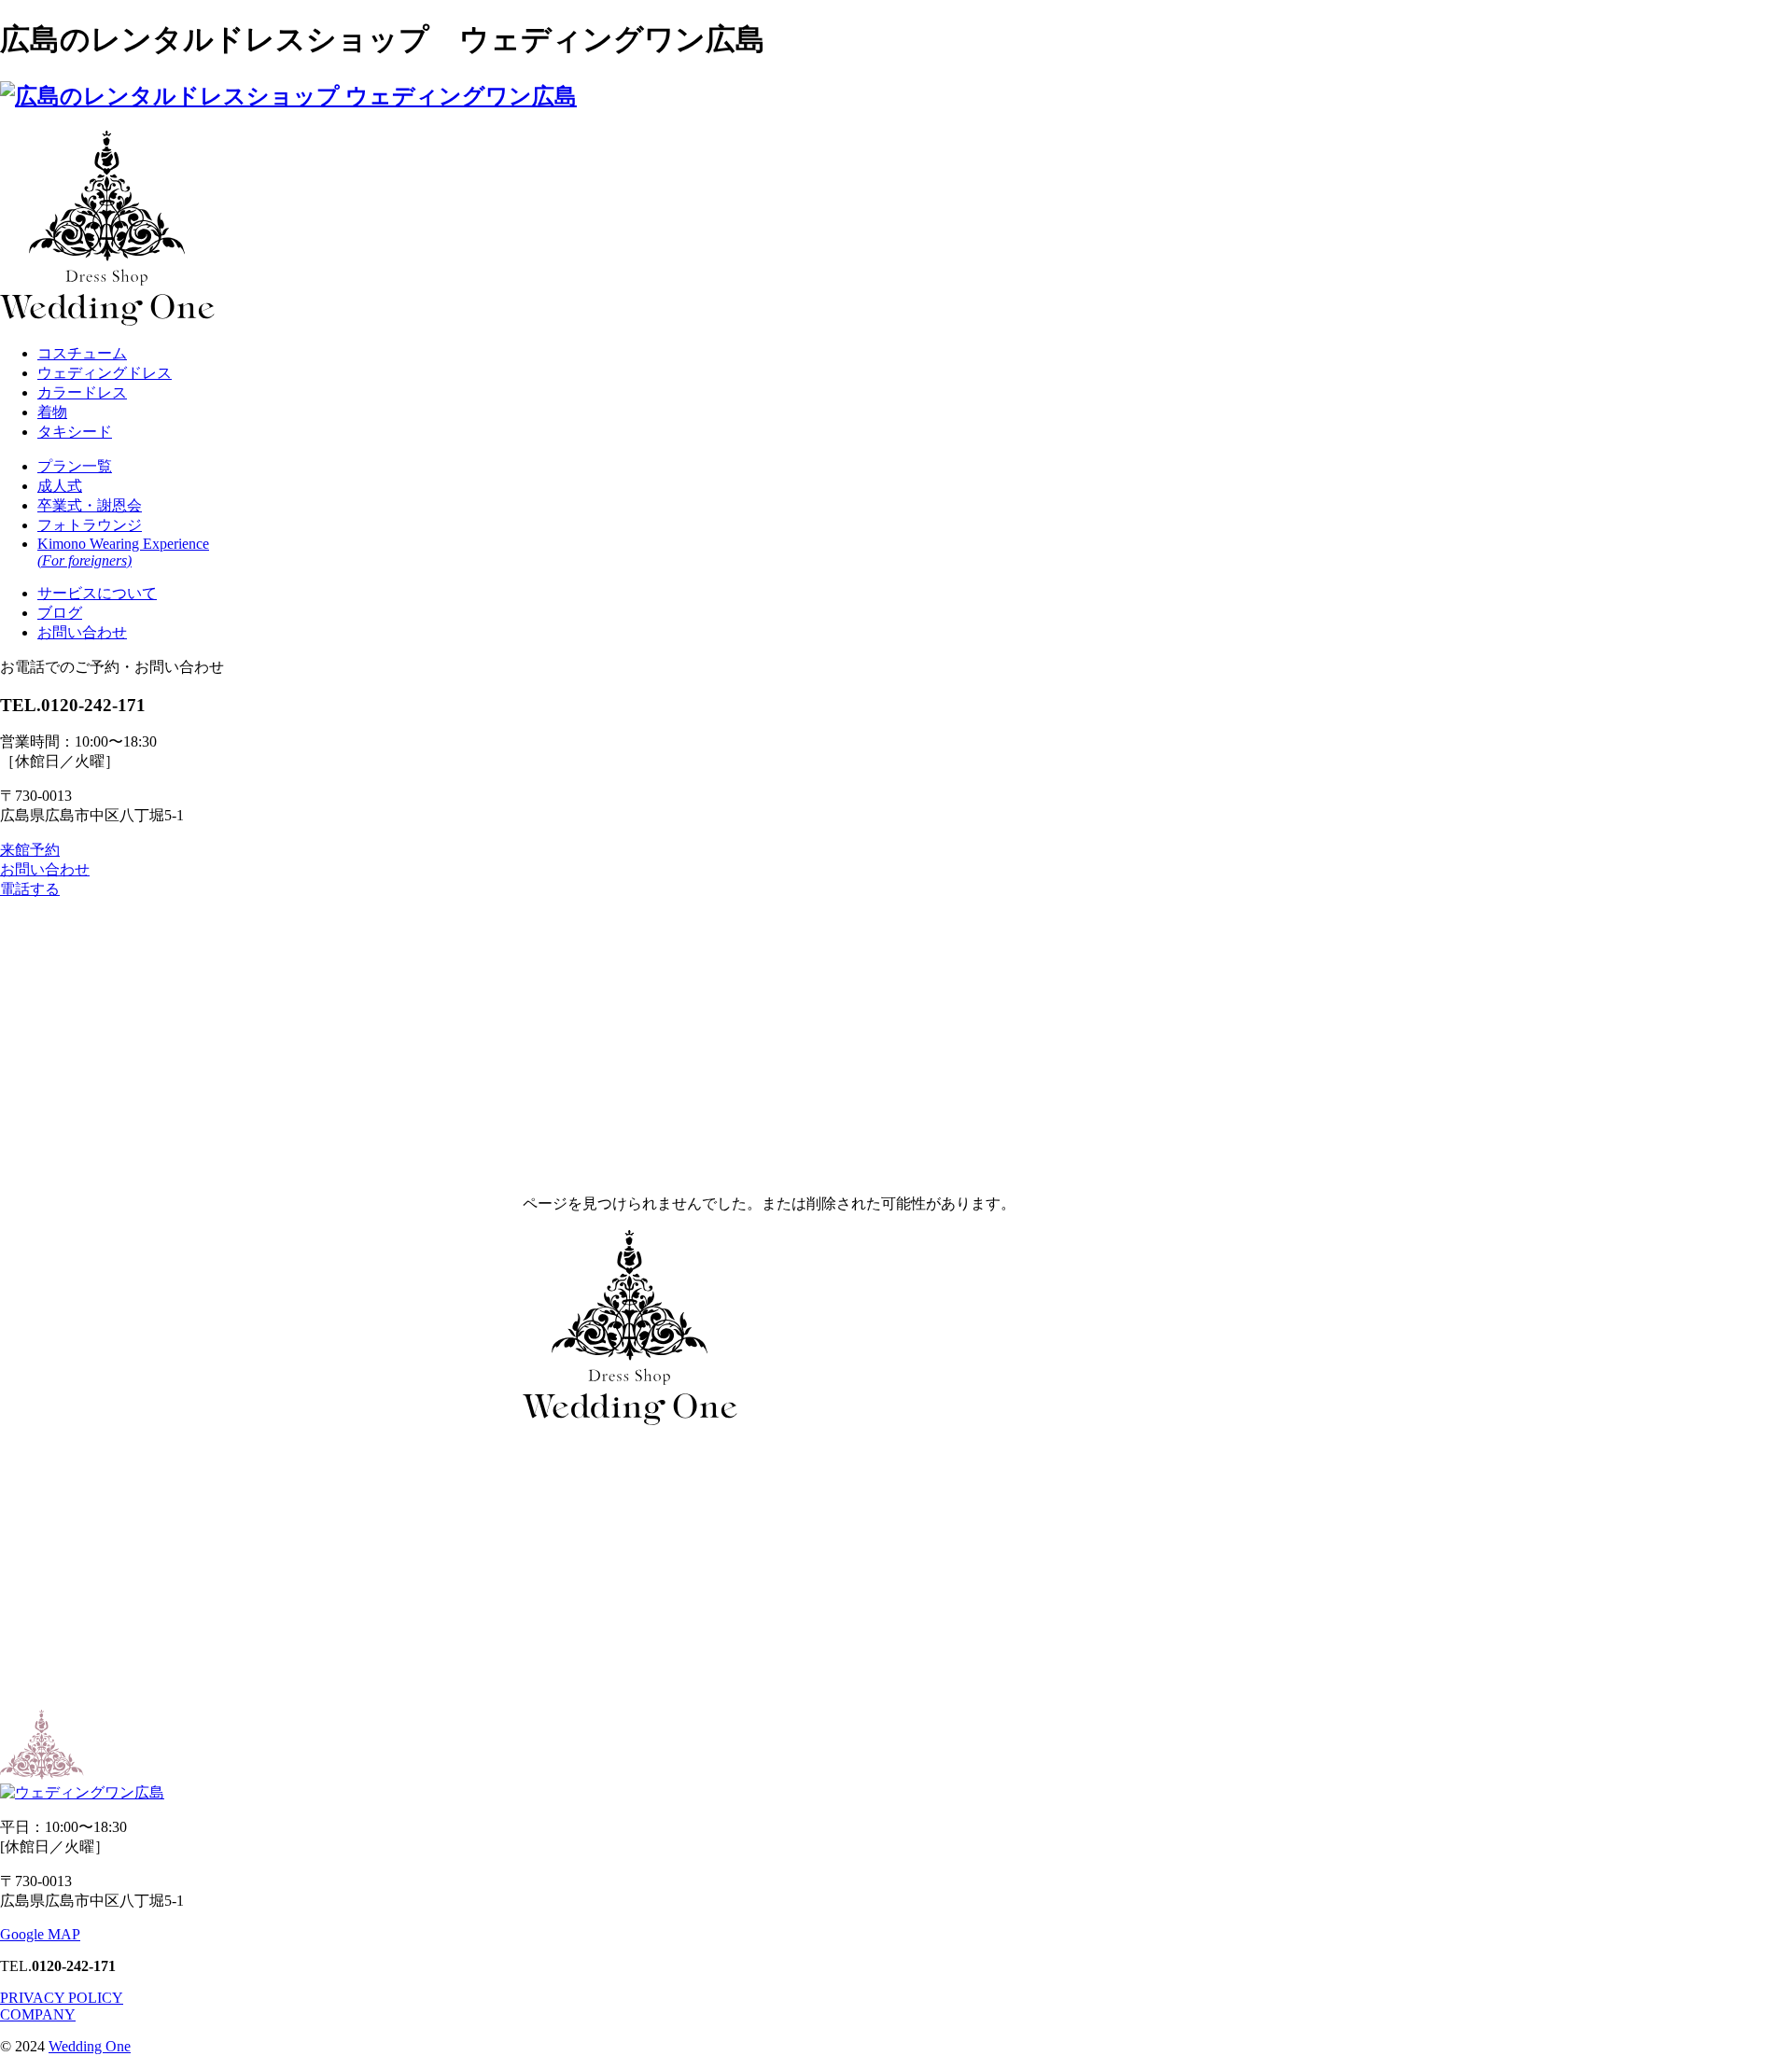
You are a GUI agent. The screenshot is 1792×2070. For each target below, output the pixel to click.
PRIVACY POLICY (62, 1998)
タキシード (75, 432)
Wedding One (90, 2046)
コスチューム (82, 353)
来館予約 (30, 850)
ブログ (60, 613)
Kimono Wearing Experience (123, 552)
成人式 (60, 486)
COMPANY (38, 2014)
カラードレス (82, 392)
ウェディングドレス (105, 373)
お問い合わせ (82, 632)
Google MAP (40, 1934)
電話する (30, 889)
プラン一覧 (75, 466)
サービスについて (97, 593)
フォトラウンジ (90, 525)
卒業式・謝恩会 (90, 505)
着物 (52, 412)
